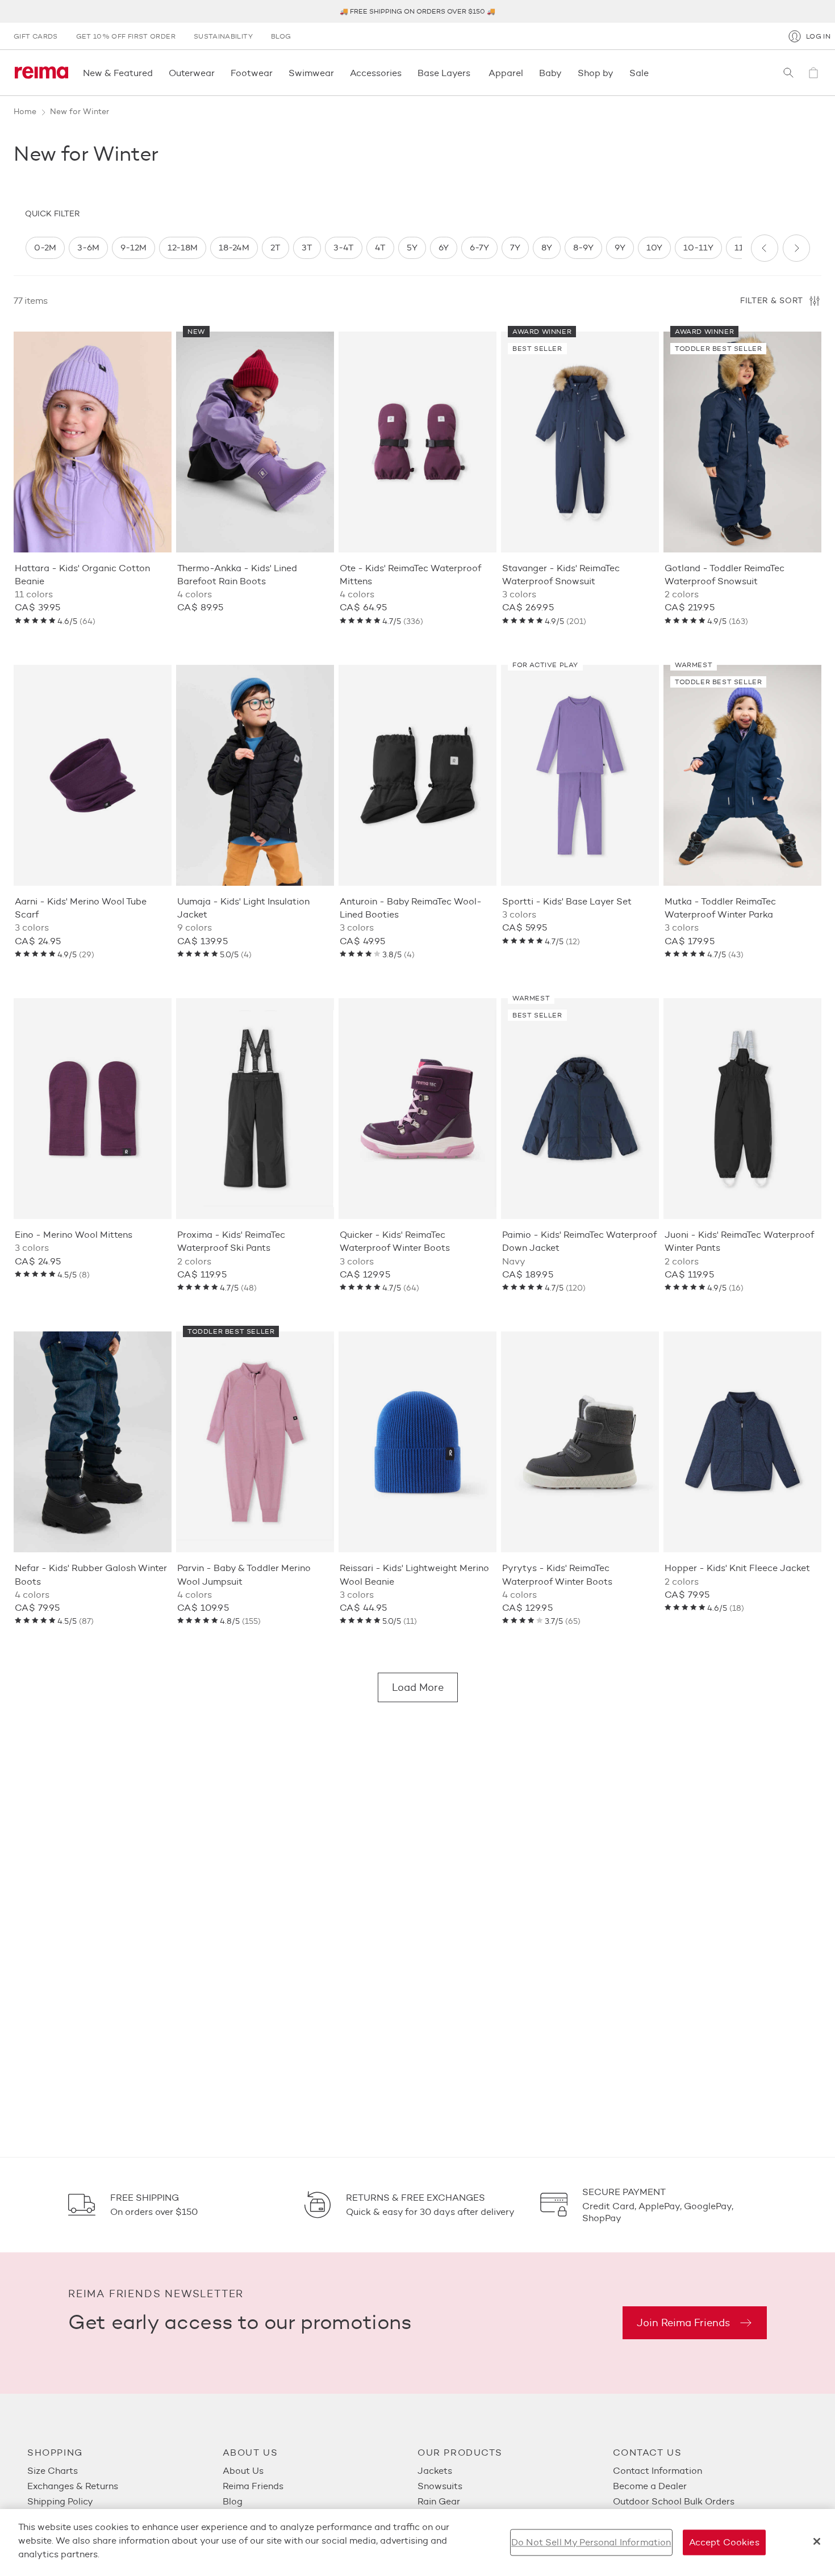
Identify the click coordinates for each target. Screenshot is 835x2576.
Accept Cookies (724, 2542)
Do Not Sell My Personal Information (591, 2542)
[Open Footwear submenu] (276, 73)
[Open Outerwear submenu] (218, 73)
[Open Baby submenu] (565, 73)
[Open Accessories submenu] (405, 73)
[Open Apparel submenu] (527, 73)
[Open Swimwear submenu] (337, 73)
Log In (818, 36)
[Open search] (788, 73)
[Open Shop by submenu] (617, 73)
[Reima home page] (41, 73)
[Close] (817, 2541)
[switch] (45, 248)
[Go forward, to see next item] (796, 248)
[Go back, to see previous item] (765, 248)
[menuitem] (125, 2471)
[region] (383, 248)
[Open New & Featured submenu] (156, 73)
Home (25, 112)
